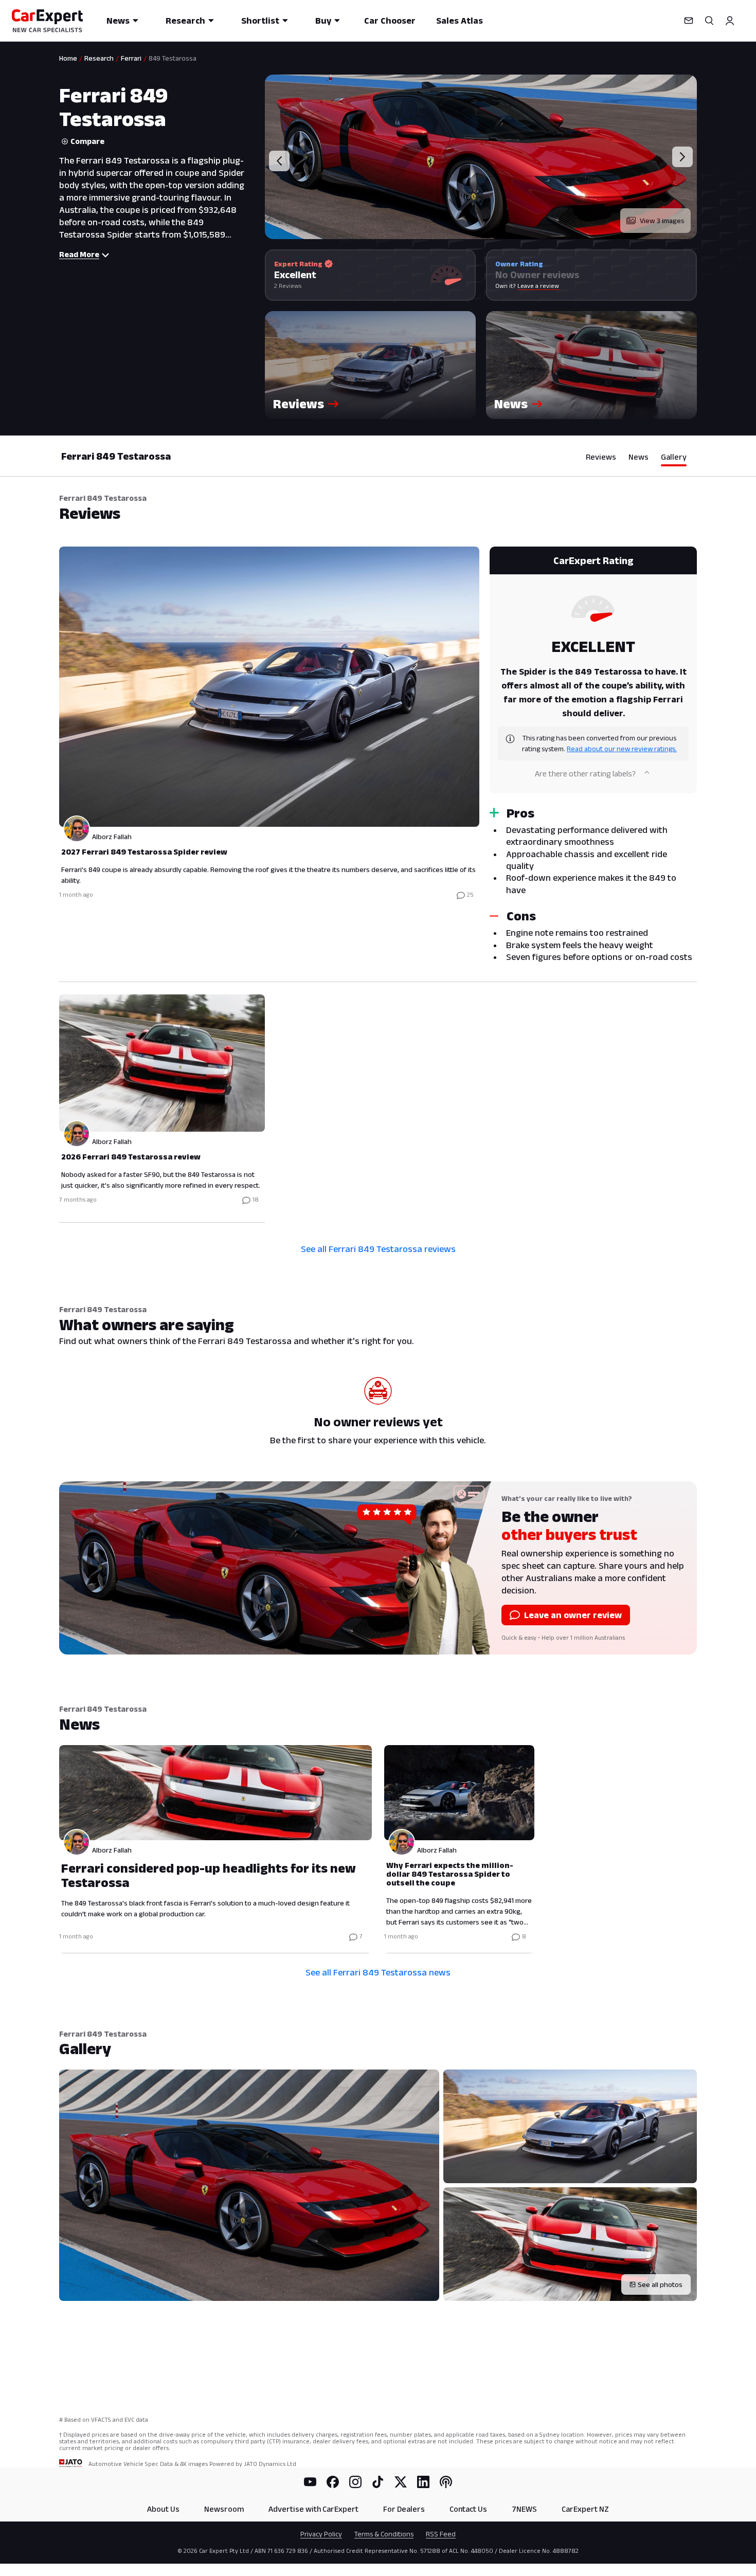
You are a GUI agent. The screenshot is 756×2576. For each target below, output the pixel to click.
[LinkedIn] (423, 2482)
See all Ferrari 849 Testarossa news (378, 1972)
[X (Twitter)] (401, 2482)
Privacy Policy (321, 2534)
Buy (323, 21)
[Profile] (730, 21)
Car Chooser (390, 21)
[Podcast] (446, 2482)
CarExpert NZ (585, 2509)
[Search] (709, 21)
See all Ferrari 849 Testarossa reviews (378, 1249)
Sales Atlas (460, 21)
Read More (79, 254)
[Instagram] (355, 2482)
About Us (163, 2509)
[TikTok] (378, 2482)
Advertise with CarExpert (313, 2509)
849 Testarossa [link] (173, 58)
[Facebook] (333, 2482)
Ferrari (131, 58)
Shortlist (260, 21)
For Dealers (404, 2509)
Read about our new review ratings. (622, 749)
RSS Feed (441, 2534)
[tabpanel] (378, 883)
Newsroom (224, 2509)
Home (68, 58)
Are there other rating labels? (585, 774)
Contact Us (468, 2509)
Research (185, 21)
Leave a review (538, 286)
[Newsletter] (689, 21)
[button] (370, 365)
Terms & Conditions (384, 2534)
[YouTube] (310, 2482)
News (118, 21)
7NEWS (524, 2509)
